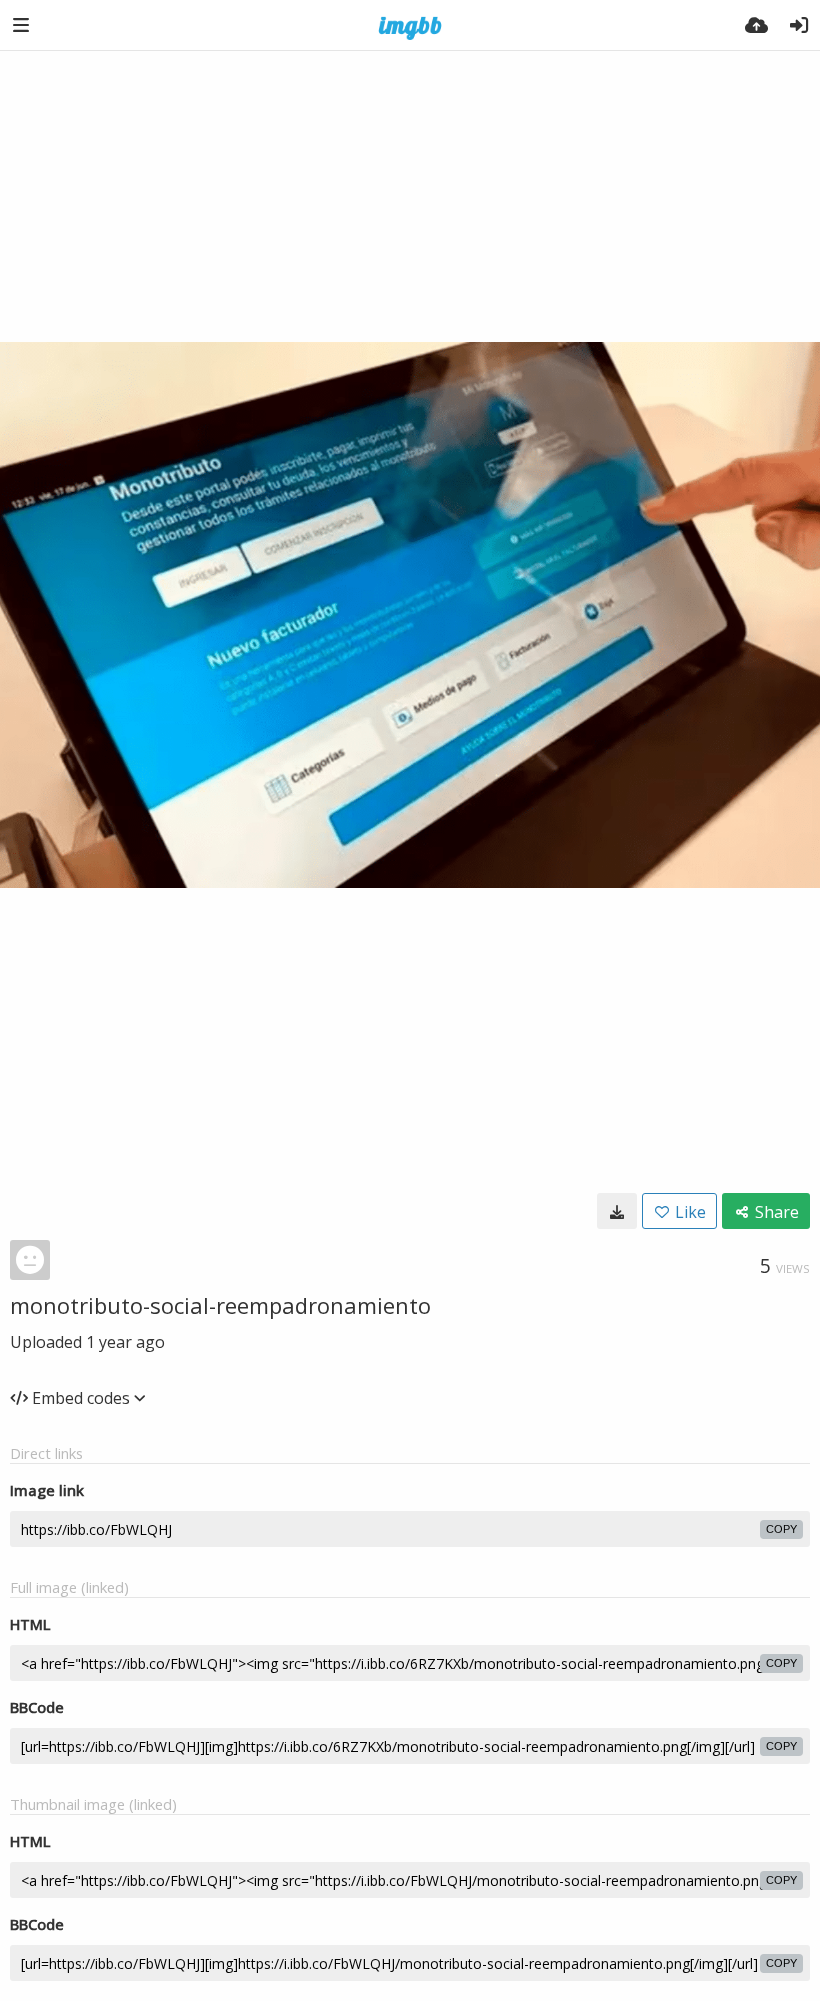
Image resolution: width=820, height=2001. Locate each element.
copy (781, 1529)
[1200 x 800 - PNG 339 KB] (617, 1211)
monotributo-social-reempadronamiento (220, 1305)
